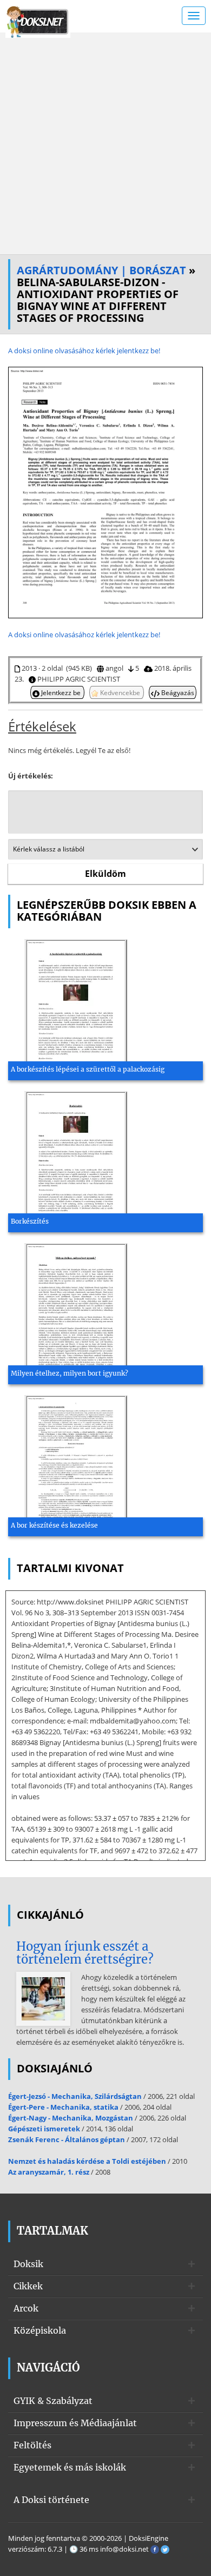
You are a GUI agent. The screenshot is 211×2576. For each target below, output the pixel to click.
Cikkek (28, 2286)
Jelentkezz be (61, 692)
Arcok (26, 2308)
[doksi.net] (38, 21)
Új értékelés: (31, 776)
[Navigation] (194, 16)
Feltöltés (32, 2445)
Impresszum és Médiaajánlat (75, 2423)
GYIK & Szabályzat (53, 2401)
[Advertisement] (105, 143)
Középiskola (40, 2330)
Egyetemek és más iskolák (70, 2467)
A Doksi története (51, 2500)
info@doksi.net (124, 2549)
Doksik (28, 2264)
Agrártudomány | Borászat (101, 270)
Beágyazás (177, 692)
